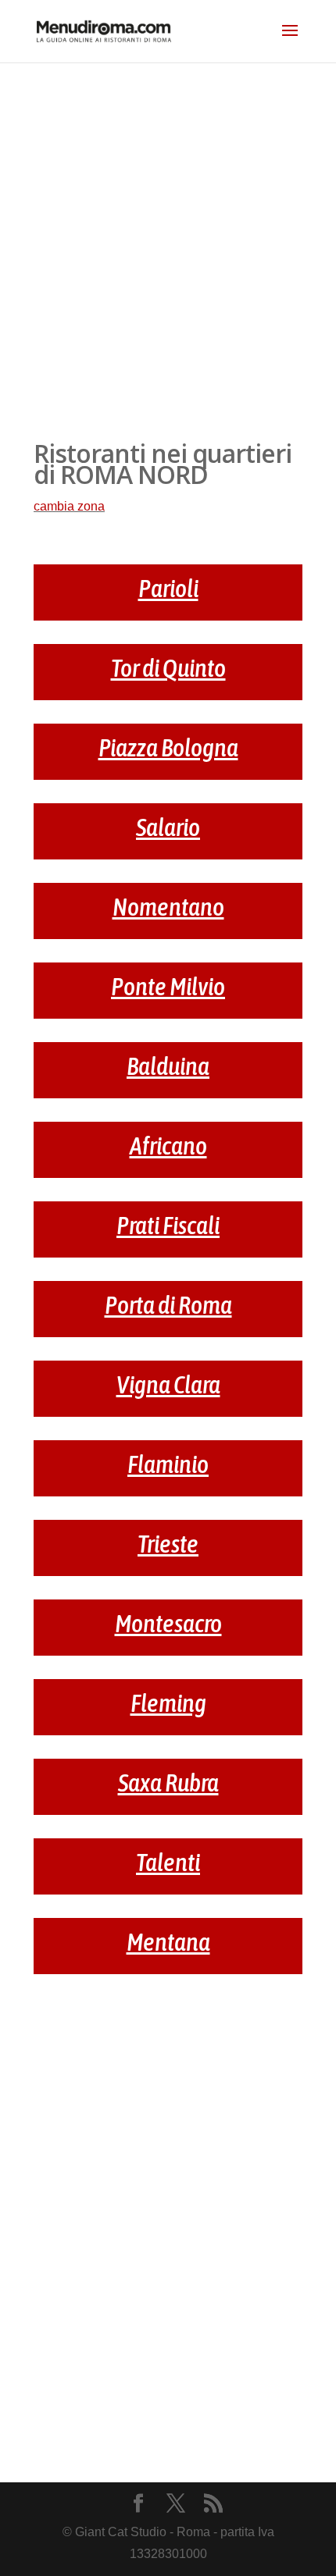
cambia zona (69, 506)
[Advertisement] (168, 238)
